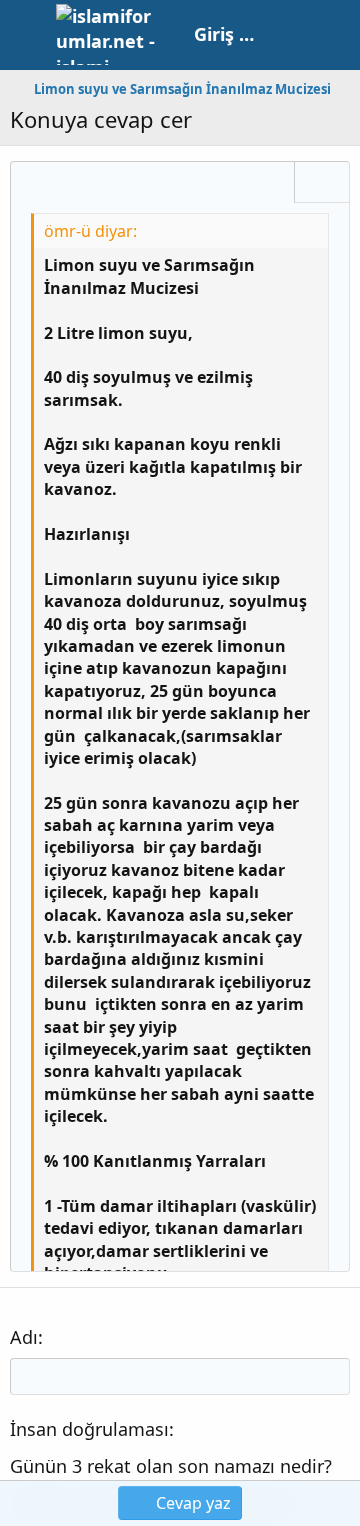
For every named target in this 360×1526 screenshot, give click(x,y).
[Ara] (334, 35)
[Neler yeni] (291, 35)
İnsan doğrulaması (89, 1429)
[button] (33, 184)
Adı (24, 1337)
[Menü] (27, 35)
